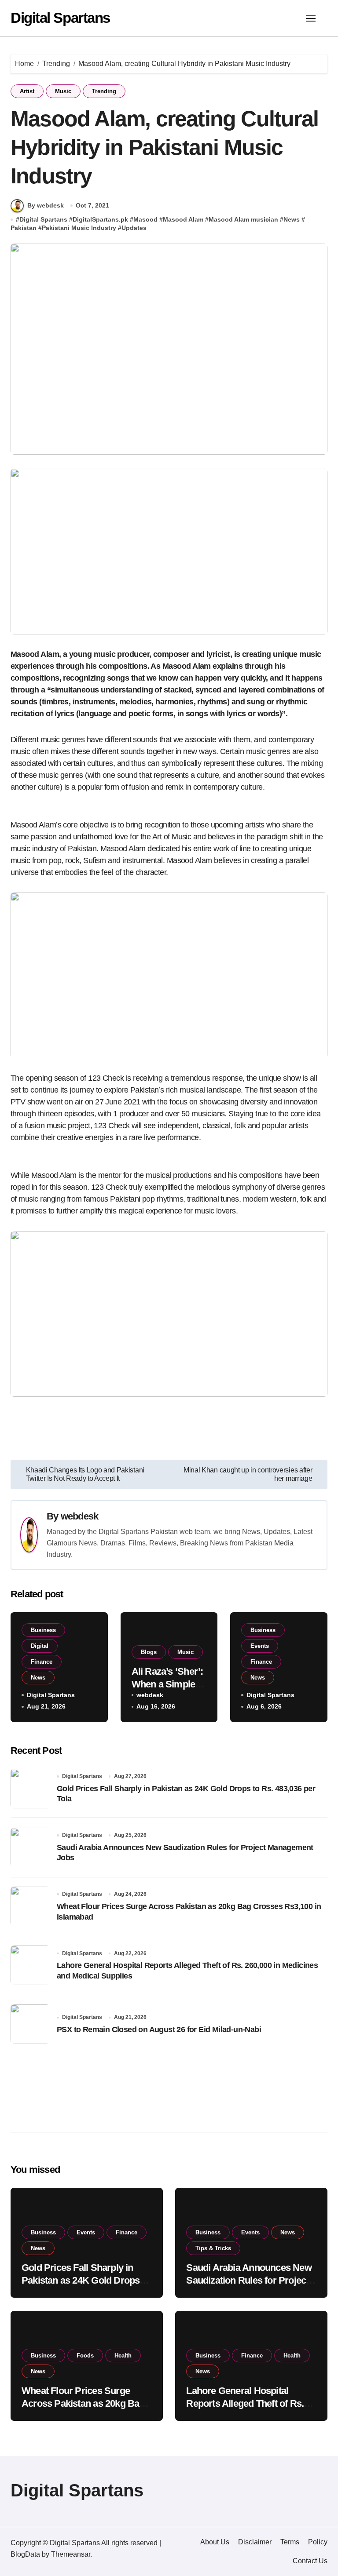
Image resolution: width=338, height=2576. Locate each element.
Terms (290, 2542)
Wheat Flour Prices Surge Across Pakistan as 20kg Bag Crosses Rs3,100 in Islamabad (85, 2403)
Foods (85, 2356)
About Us (215, 2542)
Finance (42, 1662)
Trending (104, 91)
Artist (27, 91)
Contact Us (310, 2561)
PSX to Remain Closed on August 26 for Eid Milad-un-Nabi (159, 2029)
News (292, 219)
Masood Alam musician (243, 219)
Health (123, 2356)
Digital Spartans (60, 18)
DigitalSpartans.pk (100, 219)
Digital (40, 1646)
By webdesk (46, 205)
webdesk (80, 1516)
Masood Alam (183, 219)
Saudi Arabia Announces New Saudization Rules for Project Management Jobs (249, 2280)
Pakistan (24, 228)
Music (63, 91)
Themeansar (71, 2554)
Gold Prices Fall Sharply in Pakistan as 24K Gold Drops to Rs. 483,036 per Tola (86, 2280)
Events (260, 1646)
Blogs (149, 1652)
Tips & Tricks (213, 2248)
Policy (318, 2542)
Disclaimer (255, 2542)
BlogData (25, 2554)
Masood (145, 219)
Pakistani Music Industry (79, 228)
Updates (134, 228)
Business (43, 1630)
